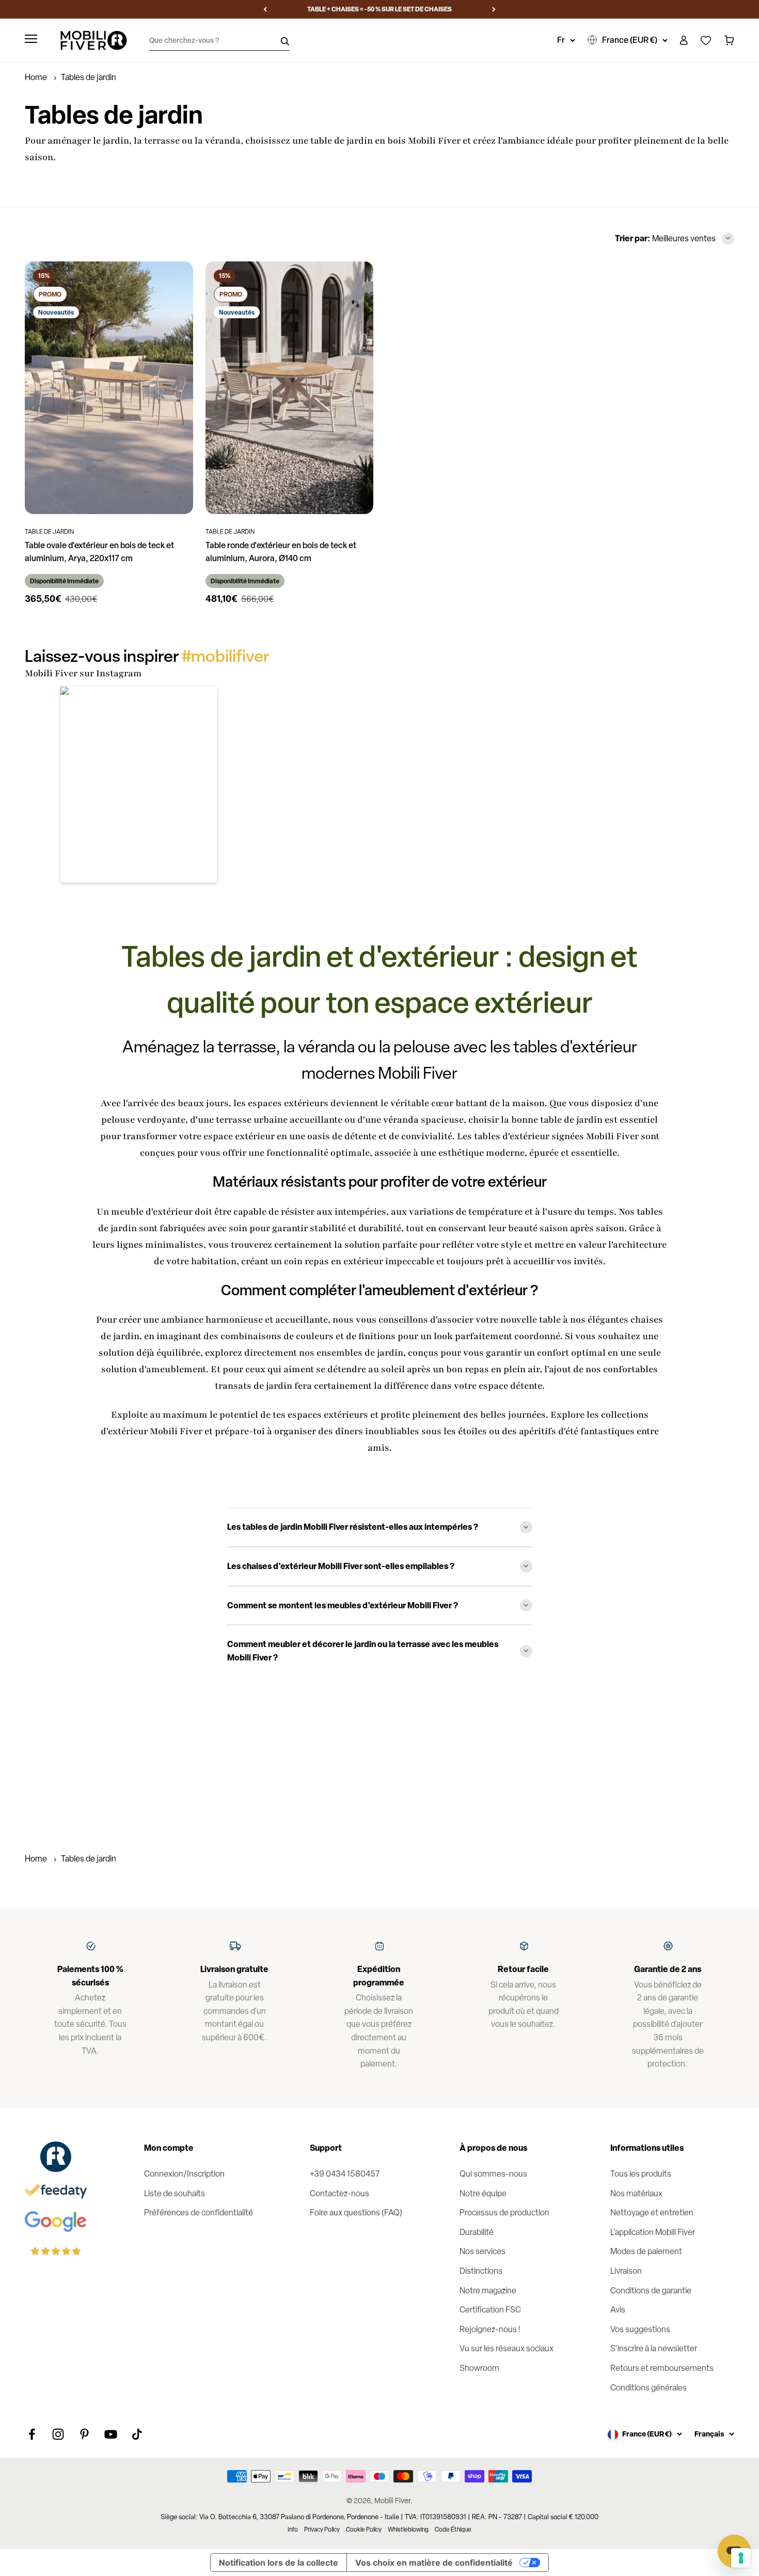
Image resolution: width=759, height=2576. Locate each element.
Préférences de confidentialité (199, 2213)
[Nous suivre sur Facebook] (32, 2434)
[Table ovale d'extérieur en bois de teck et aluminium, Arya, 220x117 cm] (109, 387)
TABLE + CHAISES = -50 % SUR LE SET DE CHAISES (379, 9)
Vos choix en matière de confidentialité (434, 2563)
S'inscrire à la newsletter (654, 2348)
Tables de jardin (89, 1859)
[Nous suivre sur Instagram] (58, 2434)
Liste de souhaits (175, 2193)
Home (36, 77)
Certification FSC (490, 2310)
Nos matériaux (636, 2193)
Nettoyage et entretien (652, 2213)
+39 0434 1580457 (345, 2174)
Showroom (479, 2368)
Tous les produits (641, 2174)
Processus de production (504, 2213)
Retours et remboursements (662, 2368)
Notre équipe (483, 2193)
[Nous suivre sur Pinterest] (84, 2434)
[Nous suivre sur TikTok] (137, 2434)
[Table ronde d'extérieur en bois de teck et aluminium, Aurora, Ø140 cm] (290, 387)
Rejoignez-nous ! (490, 2329)
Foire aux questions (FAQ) (356, 2213)
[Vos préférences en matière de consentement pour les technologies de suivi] (741, 2558)
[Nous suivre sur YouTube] (111, 2434)
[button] (139, 785)
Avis (618, 2310)
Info (293, 2530)
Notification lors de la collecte (279, 2563)
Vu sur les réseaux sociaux (507, 2348)
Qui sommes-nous (493, 2174)
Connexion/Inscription (184, 2174)
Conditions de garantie (651, 2291)
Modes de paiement (646, 2251)
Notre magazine (488, 2291)
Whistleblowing (408, 2530)
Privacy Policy (322, 2530)
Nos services (483, 2251)
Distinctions (481, 2271)
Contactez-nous (339, 2193)
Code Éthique (453, 2530)
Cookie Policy (364, 2530)
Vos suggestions (640, 2329)
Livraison (626, 2271)
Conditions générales (649, 2388)
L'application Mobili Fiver (653, 2232)
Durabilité (477, 2232)
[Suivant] (494, 9)
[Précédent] (265, 9)
